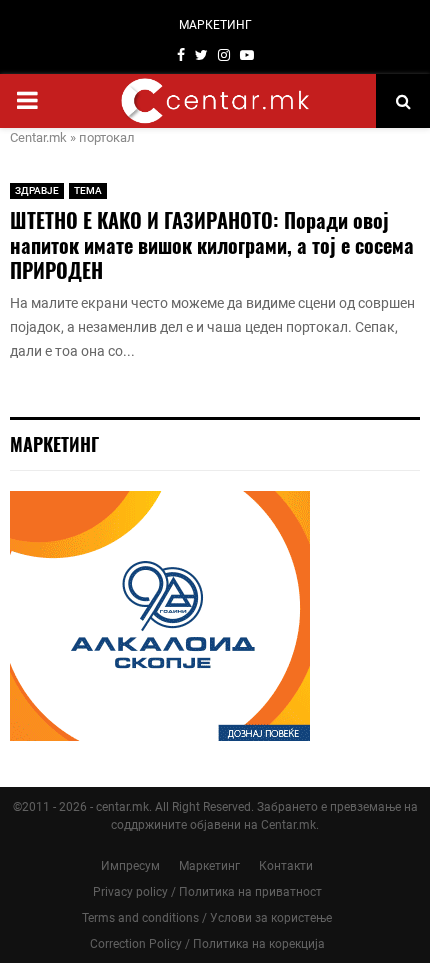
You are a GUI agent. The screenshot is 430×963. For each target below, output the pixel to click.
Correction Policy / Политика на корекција (207, 944)
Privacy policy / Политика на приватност (207, 892)
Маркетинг (209, 866)
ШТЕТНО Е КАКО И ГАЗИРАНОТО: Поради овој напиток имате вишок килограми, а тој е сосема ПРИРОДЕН (212, 245)
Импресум (130, 866)
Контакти (286, 866)
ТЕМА (88, 190)
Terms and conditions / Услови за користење (207, 918)
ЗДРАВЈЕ (37, 190)
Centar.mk (38, 137)
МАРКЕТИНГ (215, 25)
